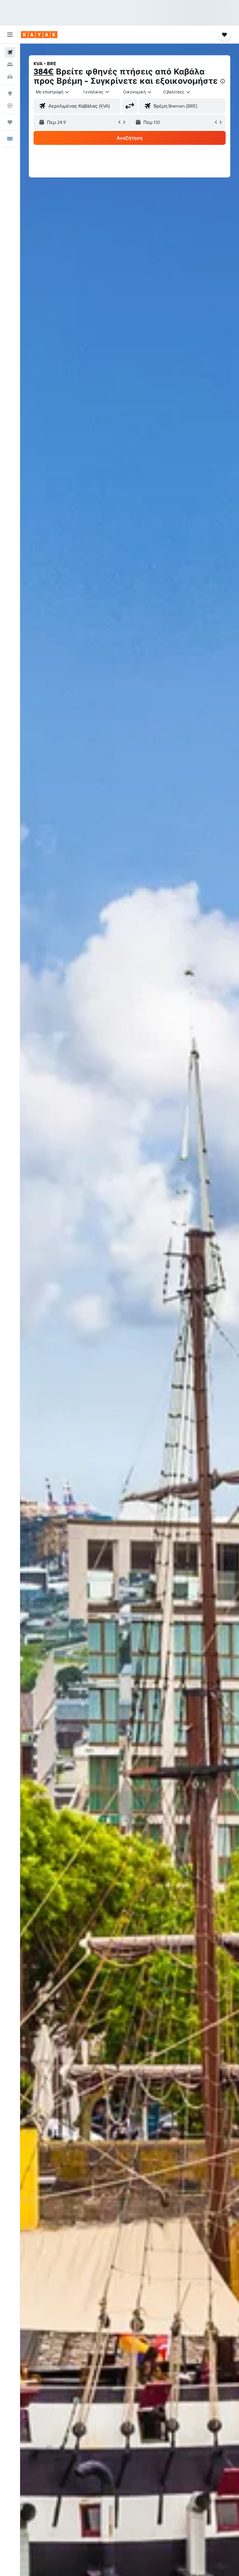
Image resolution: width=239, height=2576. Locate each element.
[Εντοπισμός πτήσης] (10, 106)
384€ (44, 71)
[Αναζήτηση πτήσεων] (10, 52)
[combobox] (138, 92)
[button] (10, 35)
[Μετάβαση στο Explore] (10, 93)
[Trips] (10, 122)
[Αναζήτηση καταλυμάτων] (10, 65)
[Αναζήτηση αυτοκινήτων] (10, 77)
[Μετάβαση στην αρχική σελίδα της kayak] (39, 35)
